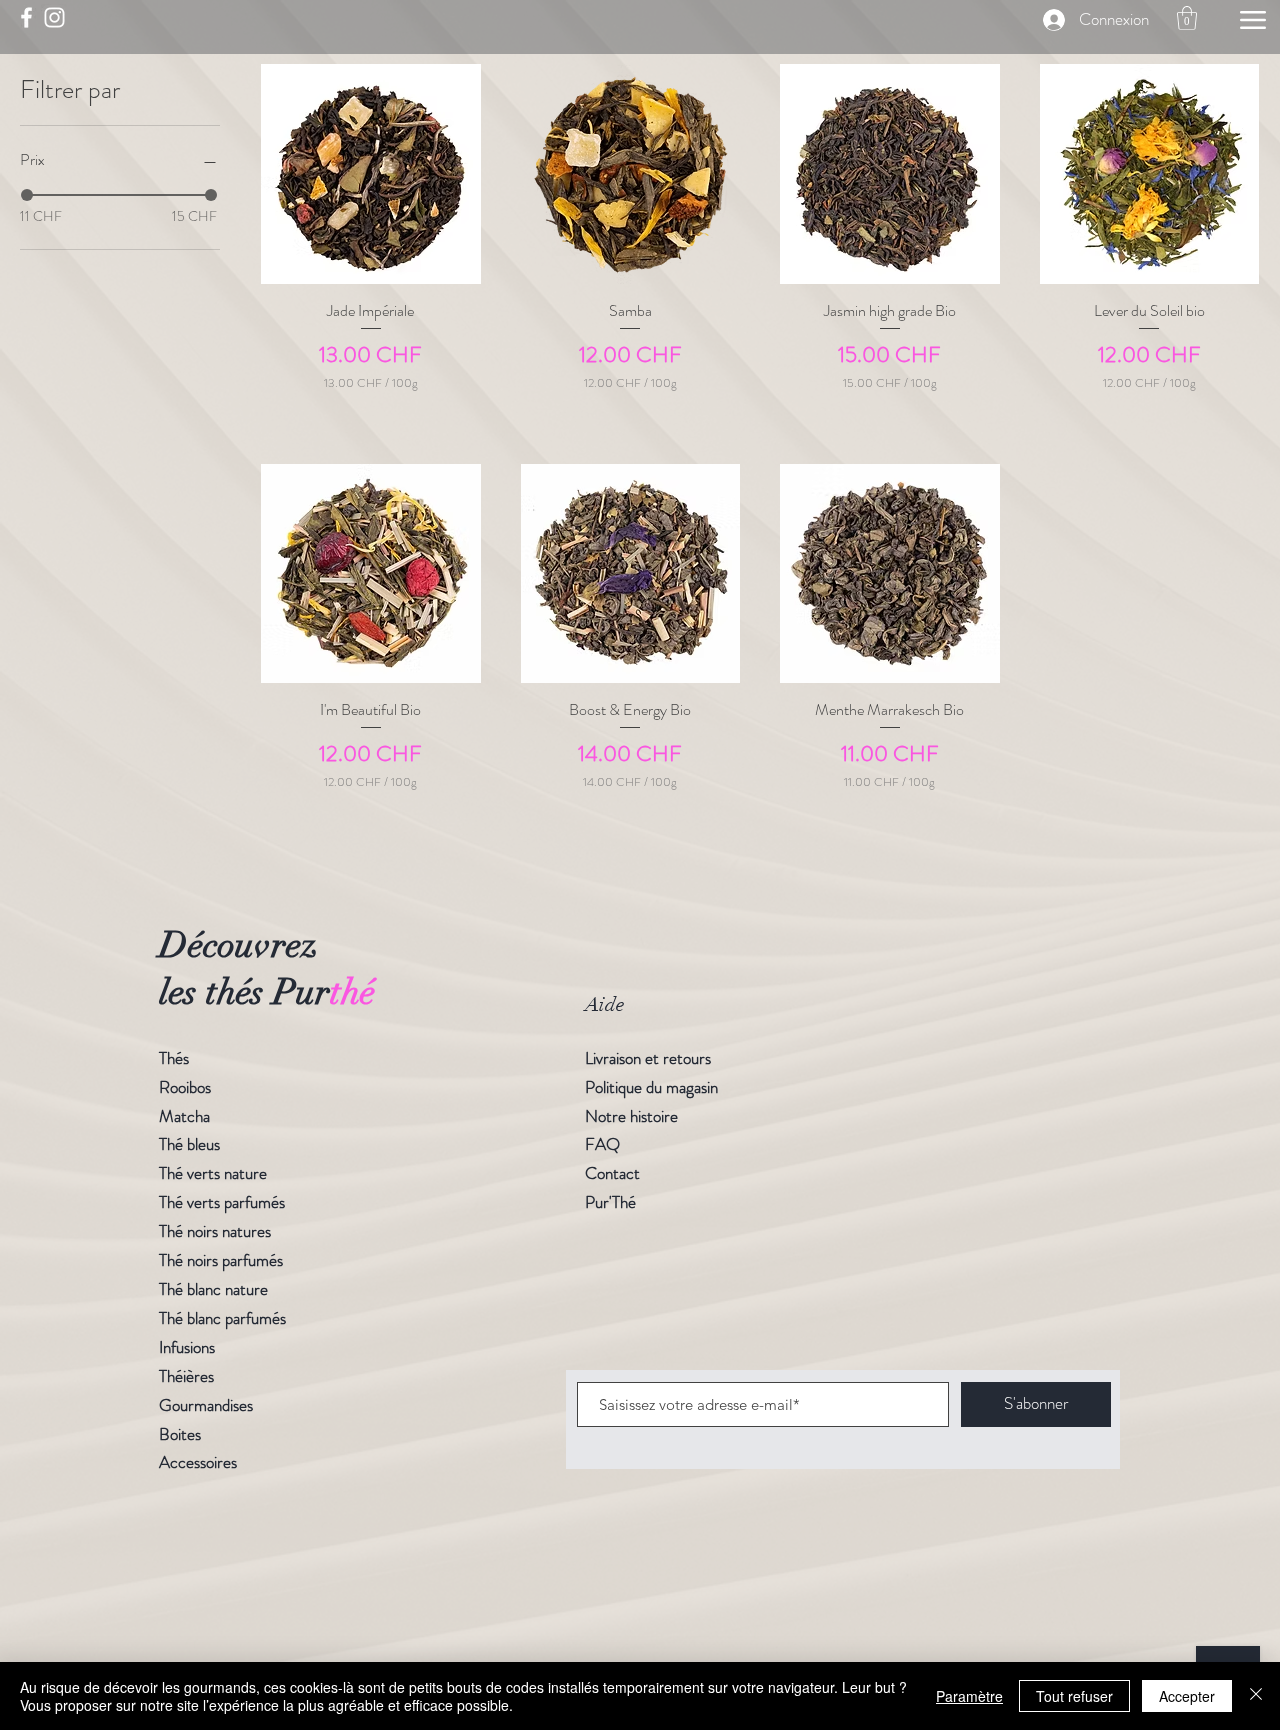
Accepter (1187, 1696)
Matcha (184, 1116)
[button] (1187, 18)
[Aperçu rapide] (371, 174)
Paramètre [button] (969, 1696)
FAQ (602, 1144)
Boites (180, 1434)
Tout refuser (1074, 1696)
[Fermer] (1256, 1696)
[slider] (27, 195)
